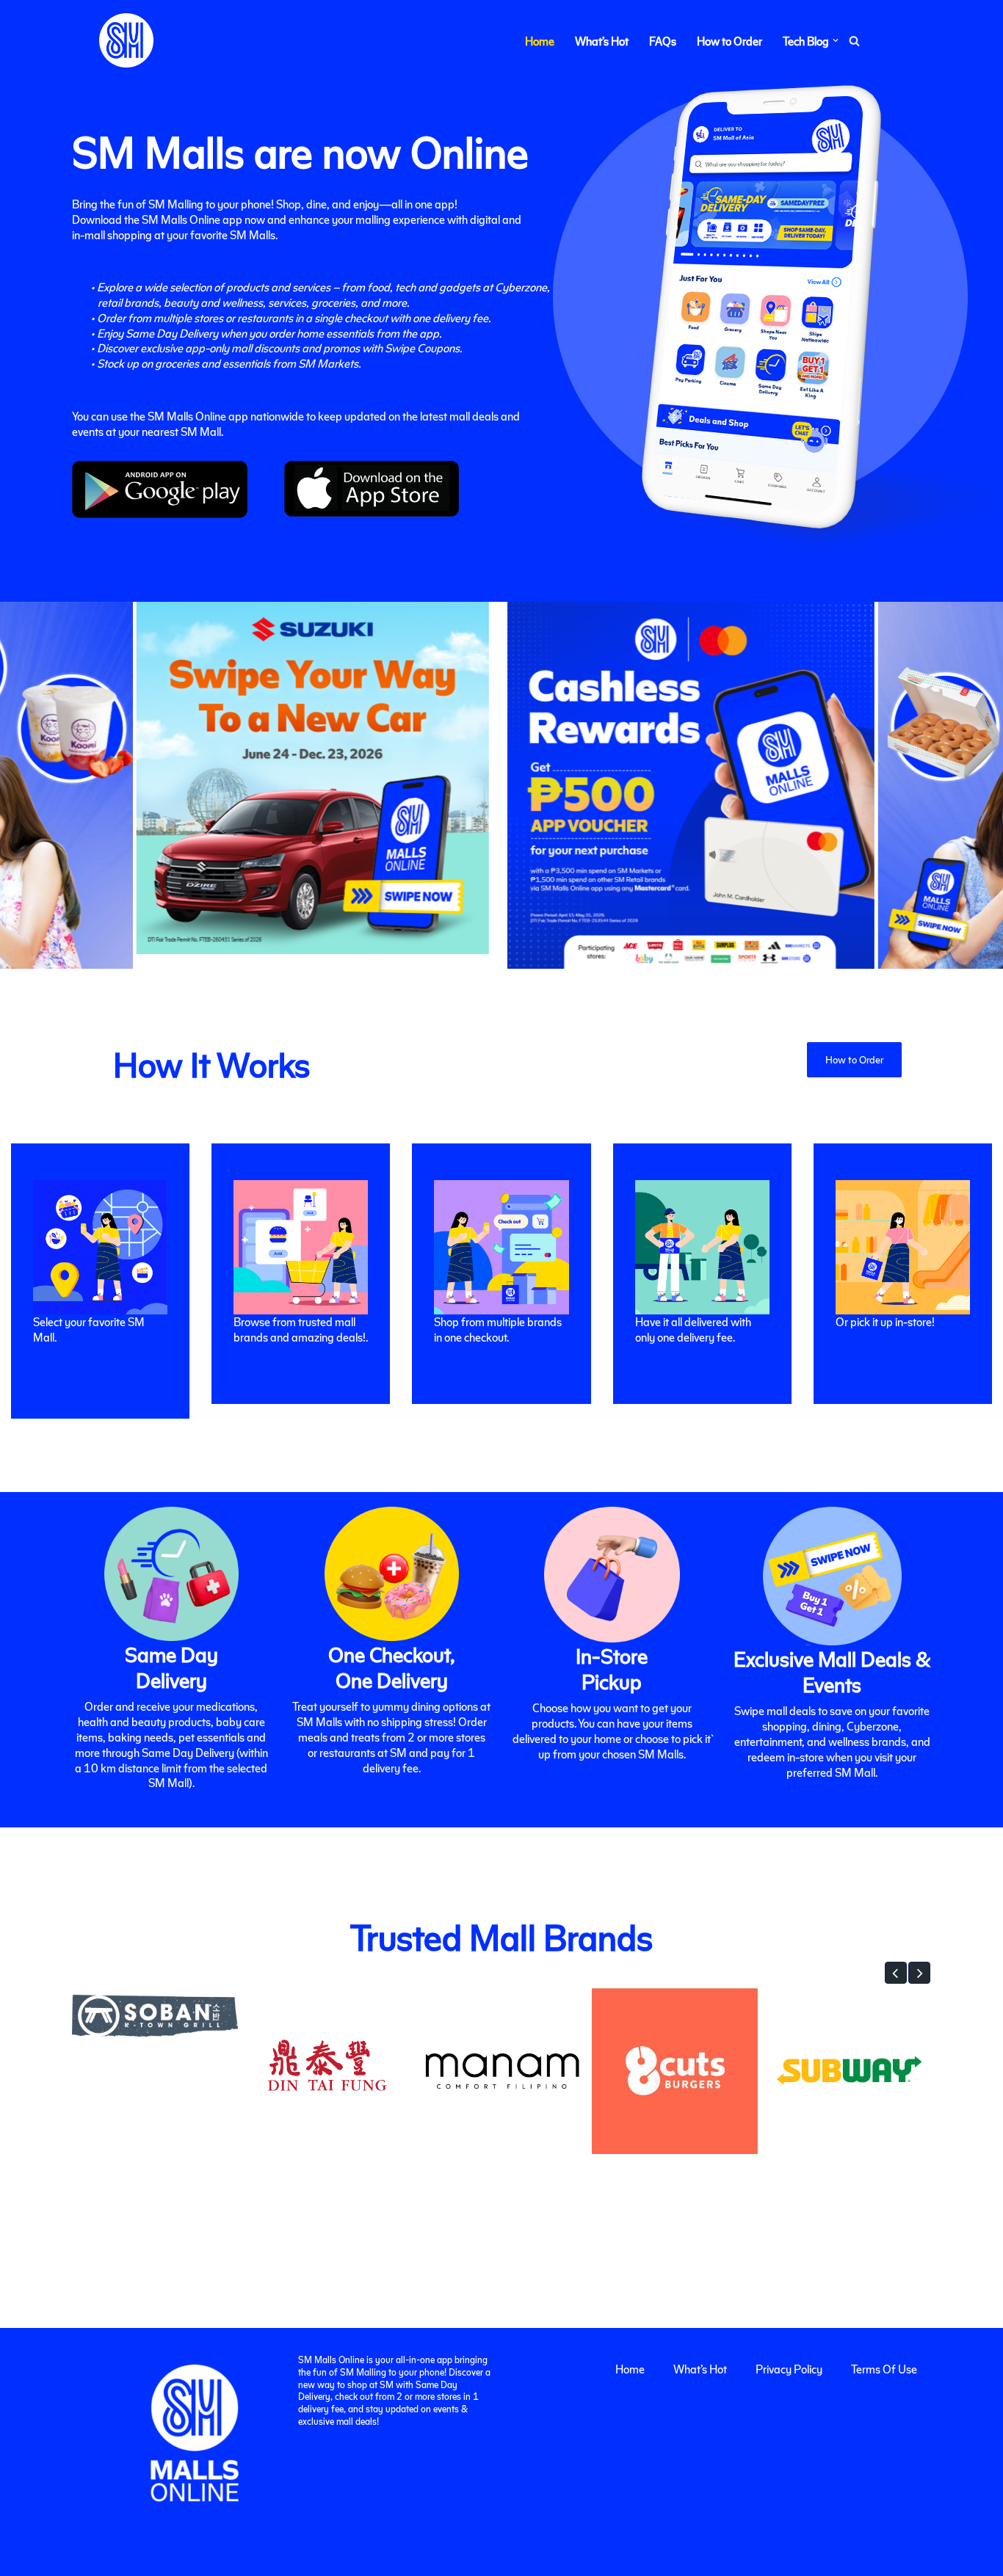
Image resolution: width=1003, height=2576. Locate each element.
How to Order (729, 41)
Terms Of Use (884, 2369)
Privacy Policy (789, 2369)
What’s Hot (602, 41)
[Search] (854, 41)
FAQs (663, 41)
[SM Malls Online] (126, 40)
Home (540, 41)
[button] (836, 40)
